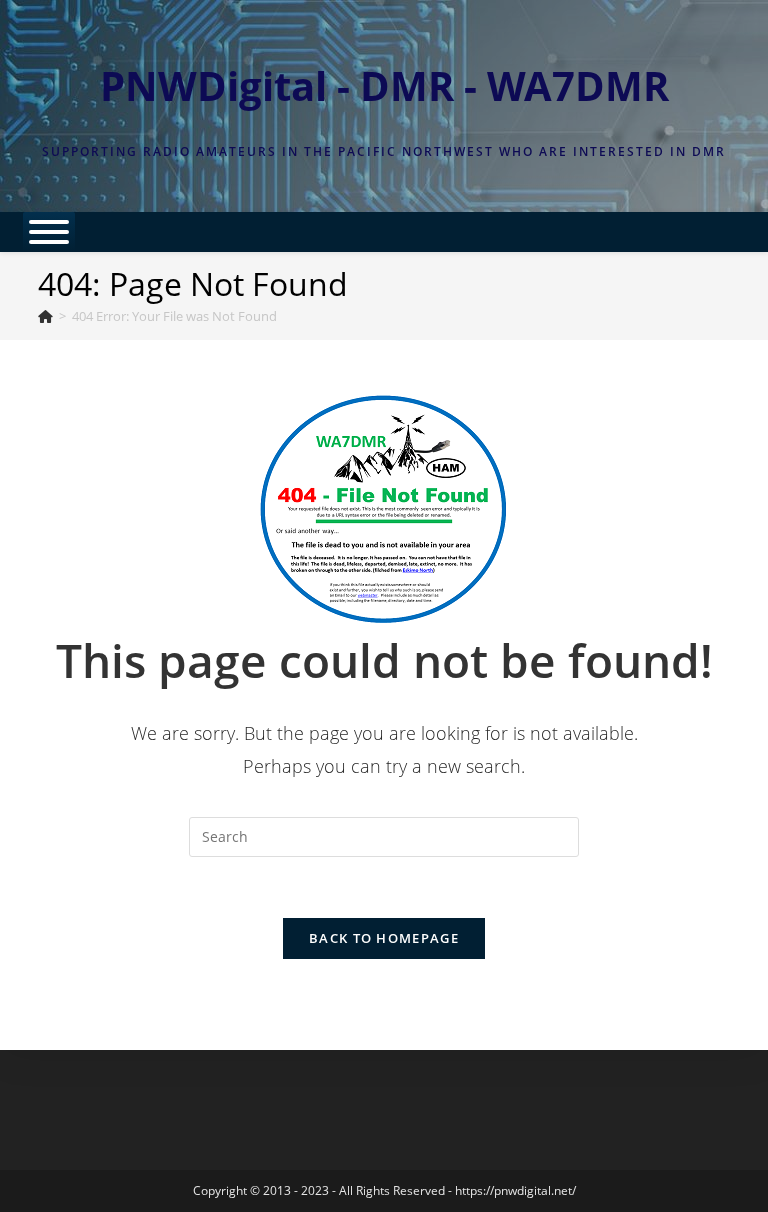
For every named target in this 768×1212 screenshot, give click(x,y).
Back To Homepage (384, 938)
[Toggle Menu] (49, 232)
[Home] (45, 316)
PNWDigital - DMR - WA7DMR (384, 85)
